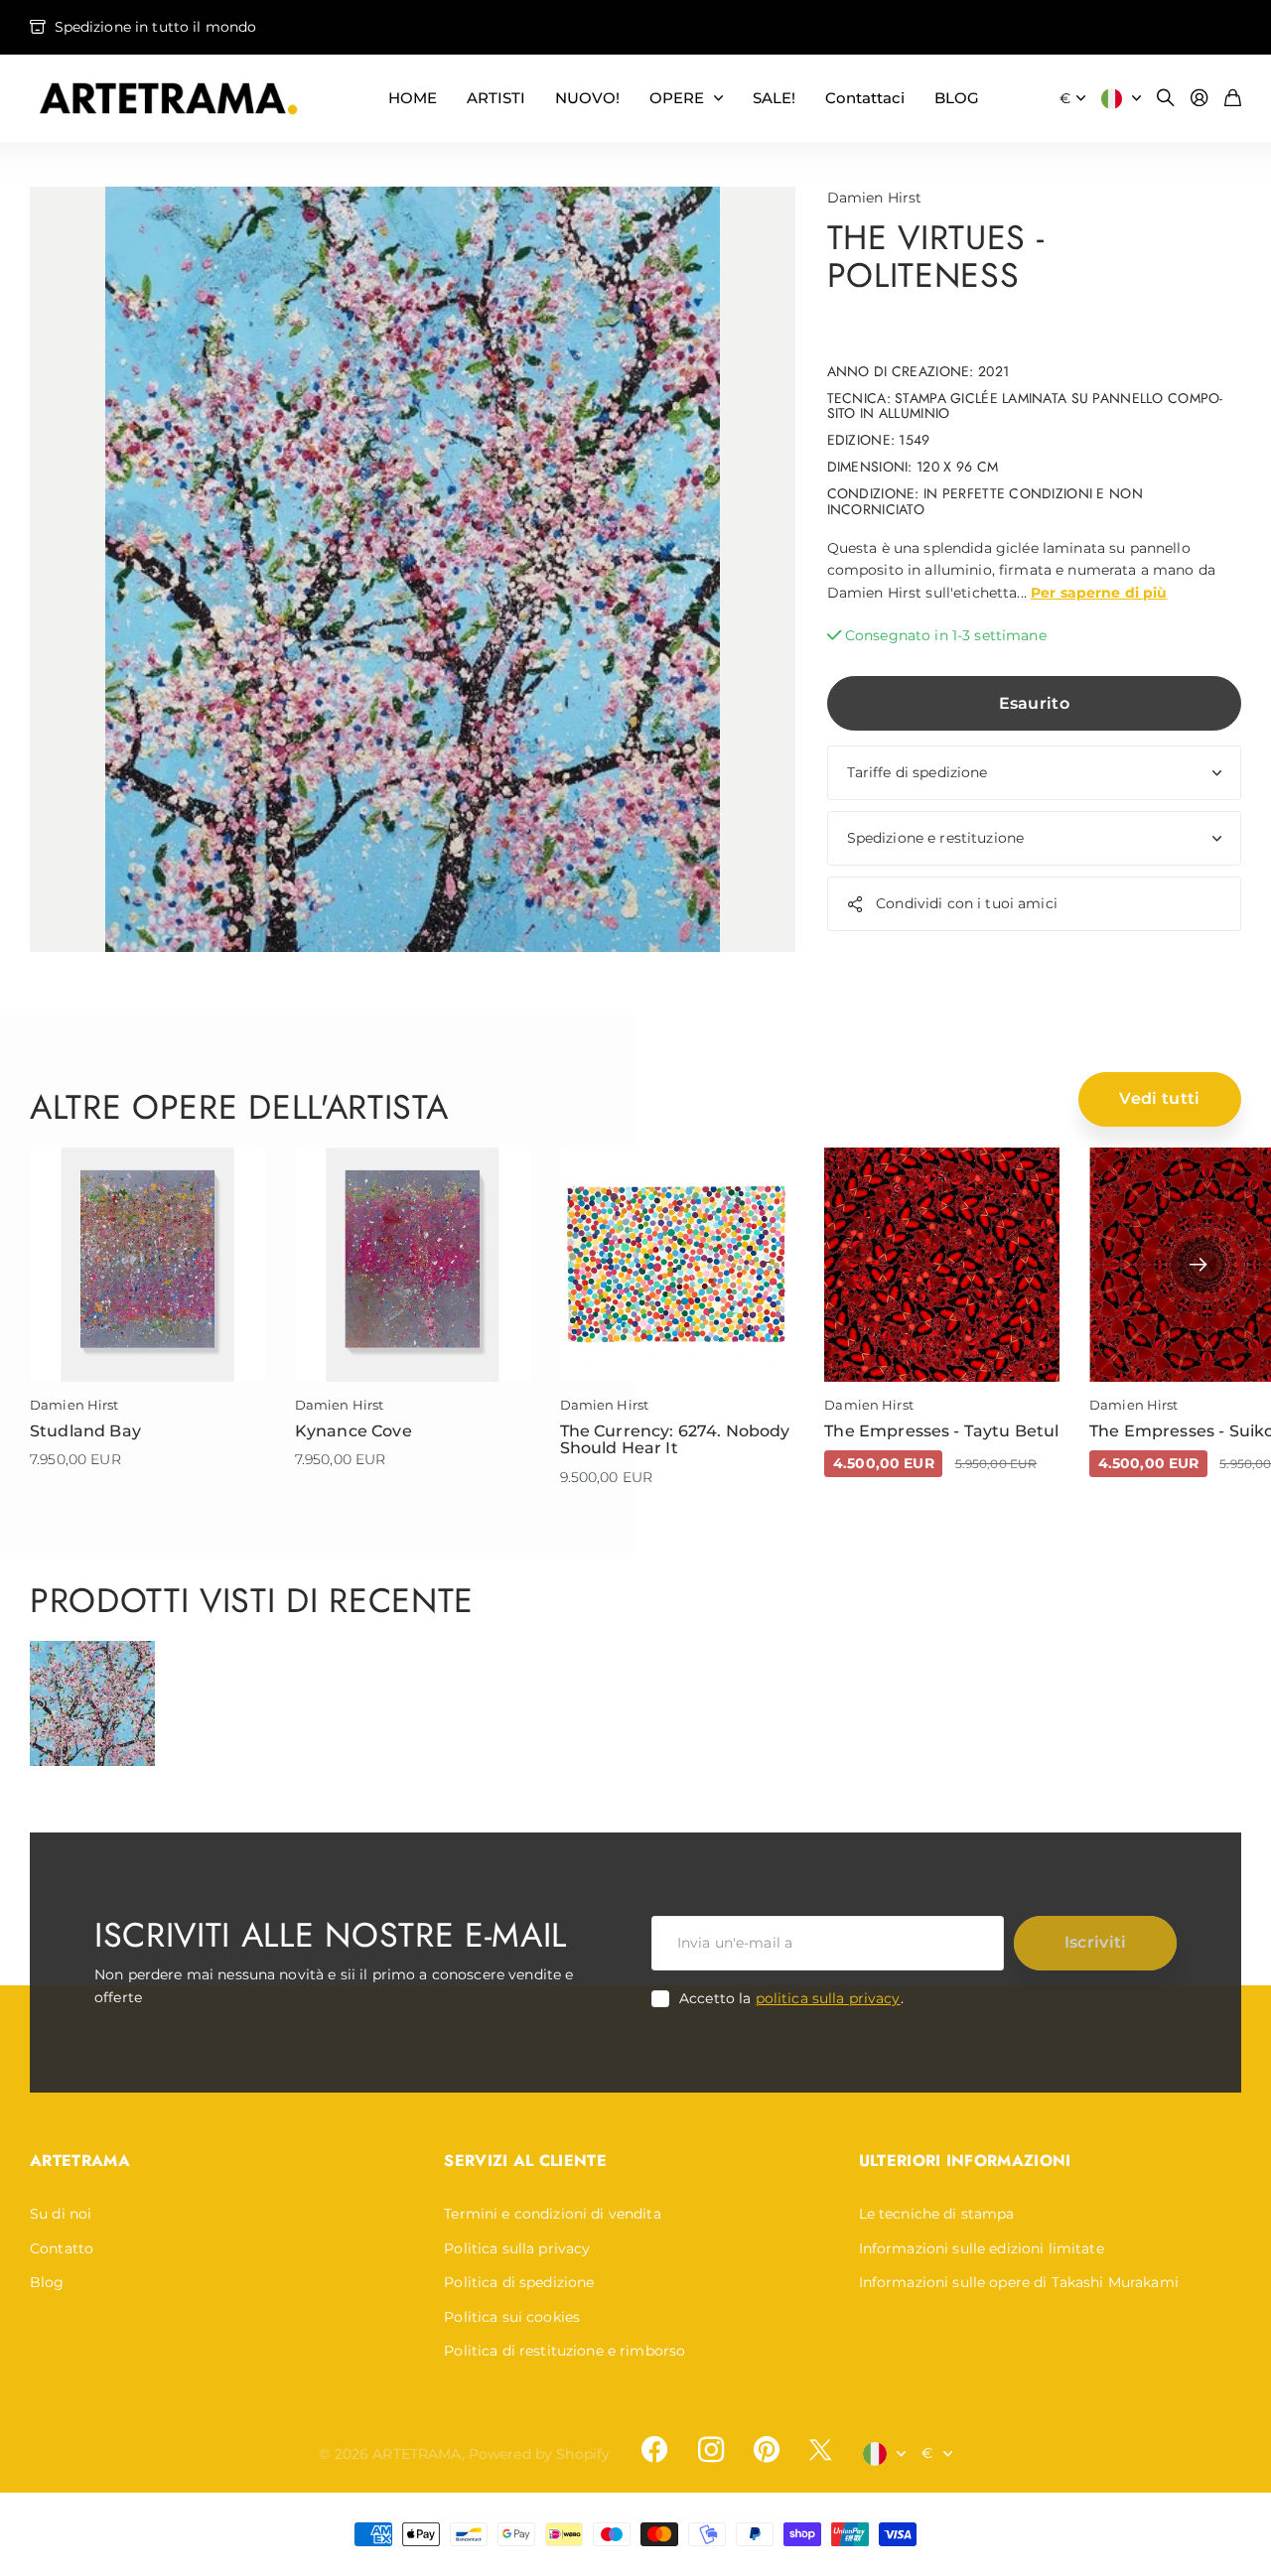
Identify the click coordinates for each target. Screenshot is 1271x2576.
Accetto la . (791, 1998)
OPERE (677, 98)
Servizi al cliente (525, 2161)
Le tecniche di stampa (937, 2214)
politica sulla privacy (828, 1998)
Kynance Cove (353, 1431)
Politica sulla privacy (517, 2248)
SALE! (774, 98)
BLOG (957, 98)
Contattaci (865, 98)
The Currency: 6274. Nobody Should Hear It (675, 1440)
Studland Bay (85, 1431)
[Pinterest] (767, 2450)
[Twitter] (820, 2449)
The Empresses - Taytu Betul (941, 1431)
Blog (47, 2282)
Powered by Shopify (540, 2454)
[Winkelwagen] (1233, 99)
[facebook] (654, 2450)
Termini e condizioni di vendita (552, 2214)
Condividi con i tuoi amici (967, 903)
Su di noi (61, 2214)
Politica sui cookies (512, 2317)
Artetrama (80, 2161)
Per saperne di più (1099, 593)
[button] (1198, 1265)
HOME (413, 98)
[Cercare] (1166, 99)
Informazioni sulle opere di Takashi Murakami (1019, 2282)
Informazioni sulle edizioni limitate (982, 2248)
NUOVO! (587, 98)
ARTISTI (496, 98)
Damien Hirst (875, 198)
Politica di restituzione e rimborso (565, 2351)
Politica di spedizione (519, 2282)
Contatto (62, 2248)
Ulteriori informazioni (965, 2161)
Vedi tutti (1159, 1098)
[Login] (1200, 99)
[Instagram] (710, 2450)
